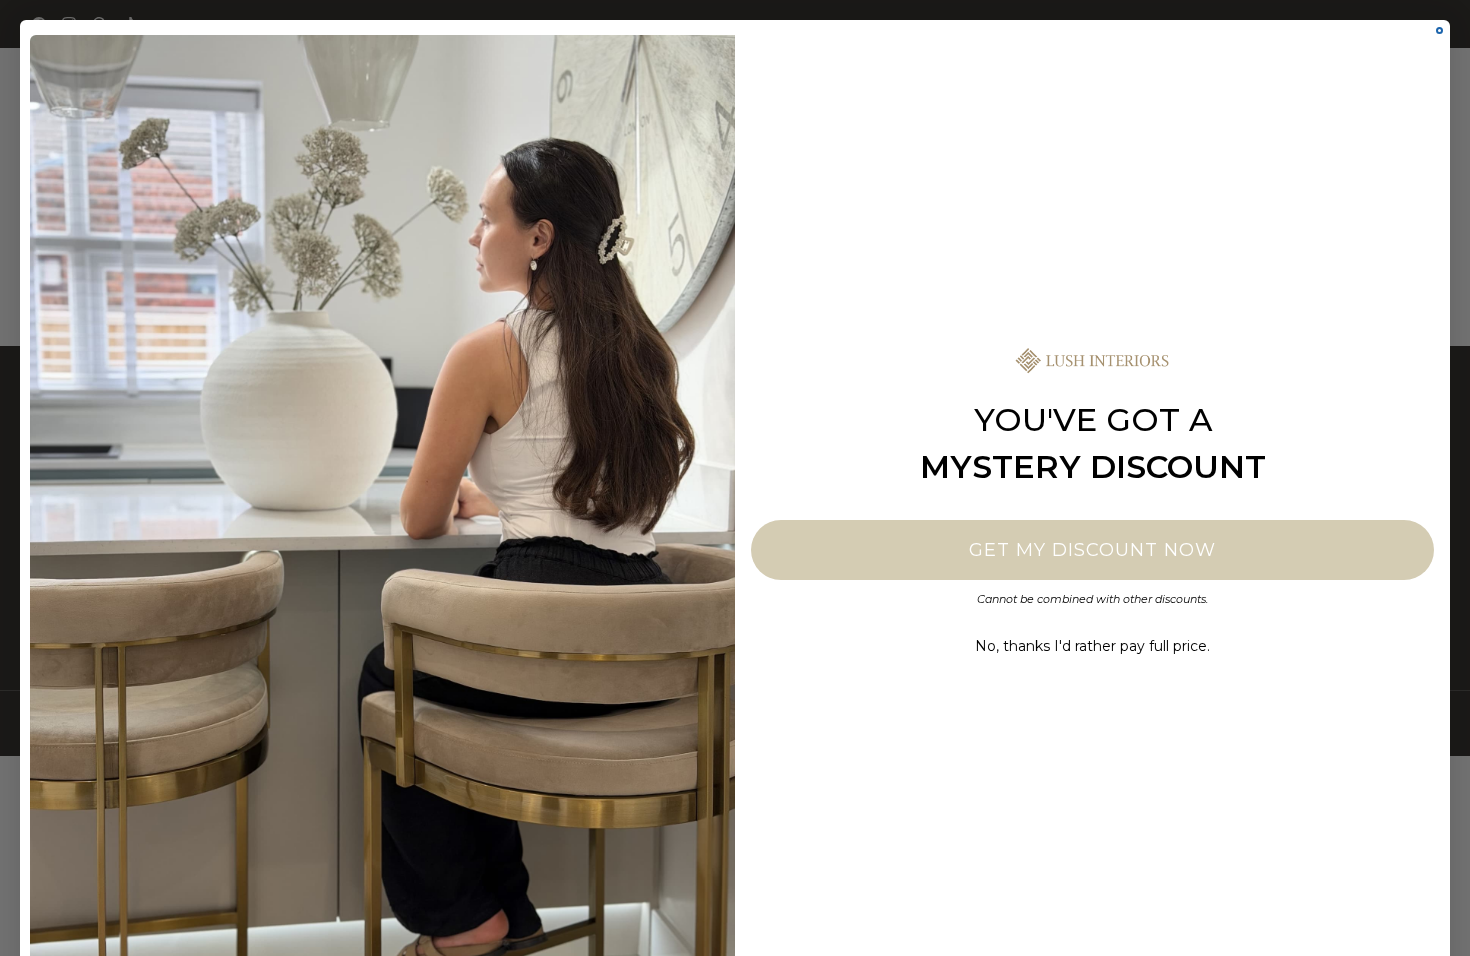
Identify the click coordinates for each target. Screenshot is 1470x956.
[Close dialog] (1439, 30)
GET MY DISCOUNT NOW (1092, 550)
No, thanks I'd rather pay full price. (1092, 646)
